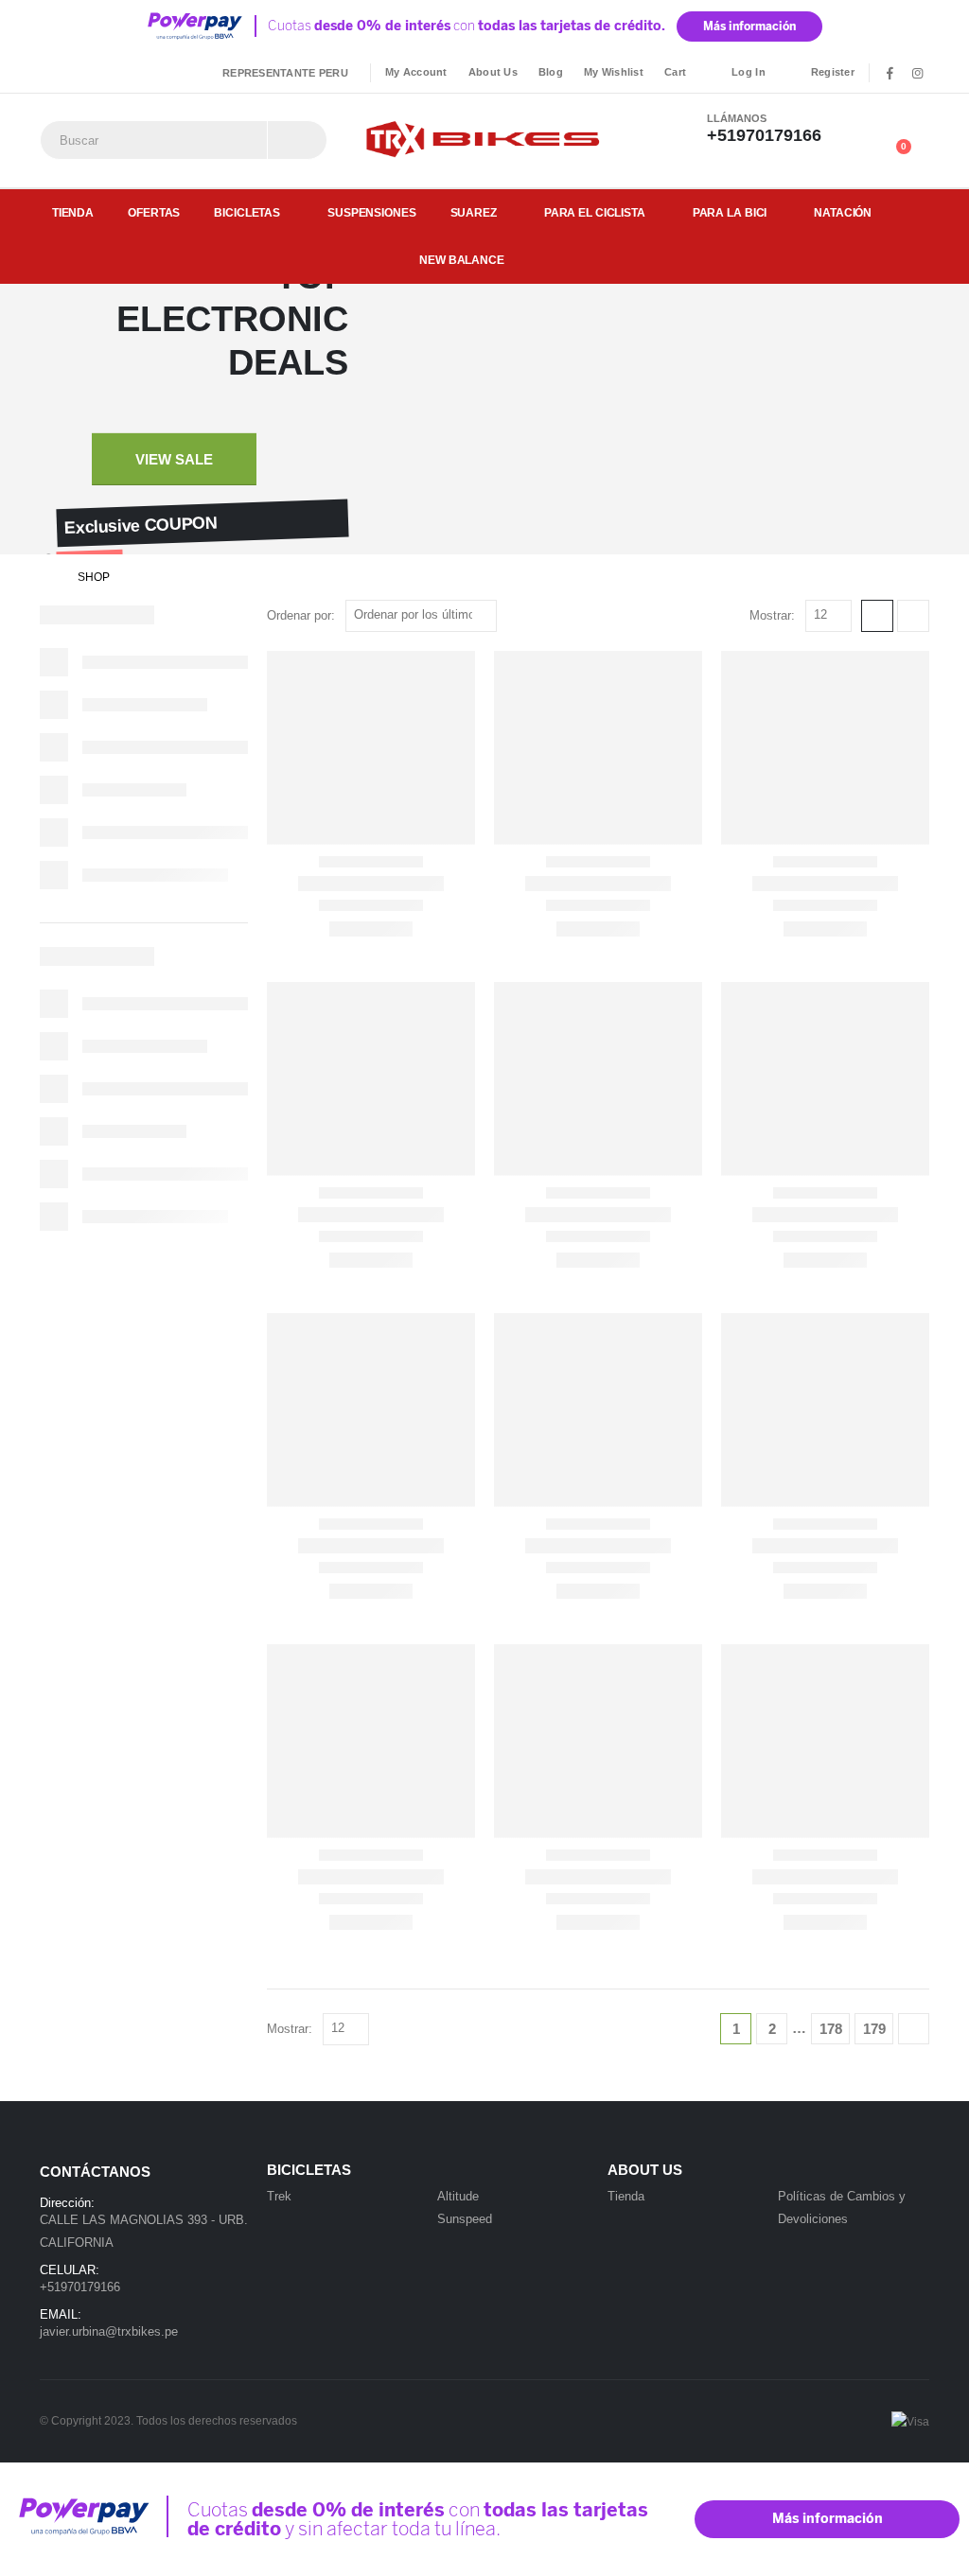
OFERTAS (154, 213)
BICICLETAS (247, 213)
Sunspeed (465, 2219)
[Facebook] (890, 73)
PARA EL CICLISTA (595, 213)
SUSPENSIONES (372, 213)
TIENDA (73, 213)
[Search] (297, 140)
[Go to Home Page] (45, 577)
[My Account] (872, 128)
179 (874, 2029)
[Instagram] (917, 73)
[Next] (914, 2029)
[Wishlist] (915, 128)
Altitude (458, 2196)
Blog (551, 72)
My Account (416, 72)
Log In (749, 72)
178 (831, 2029)
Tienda (626, 2196)
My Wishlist (614, 72)
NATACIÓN (843, 213)
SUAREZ (474, 213)
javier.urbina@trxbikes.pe (109, 2331)
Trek (279, 2196)
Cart (675, 72)
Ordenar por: (301, 615)
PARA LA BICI (730, 213)
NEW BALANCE (462, 260)
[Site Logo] (484, 140)
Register (833, 72)
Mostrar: (772, 615)
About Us (493, 72)
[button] (877, 616)
